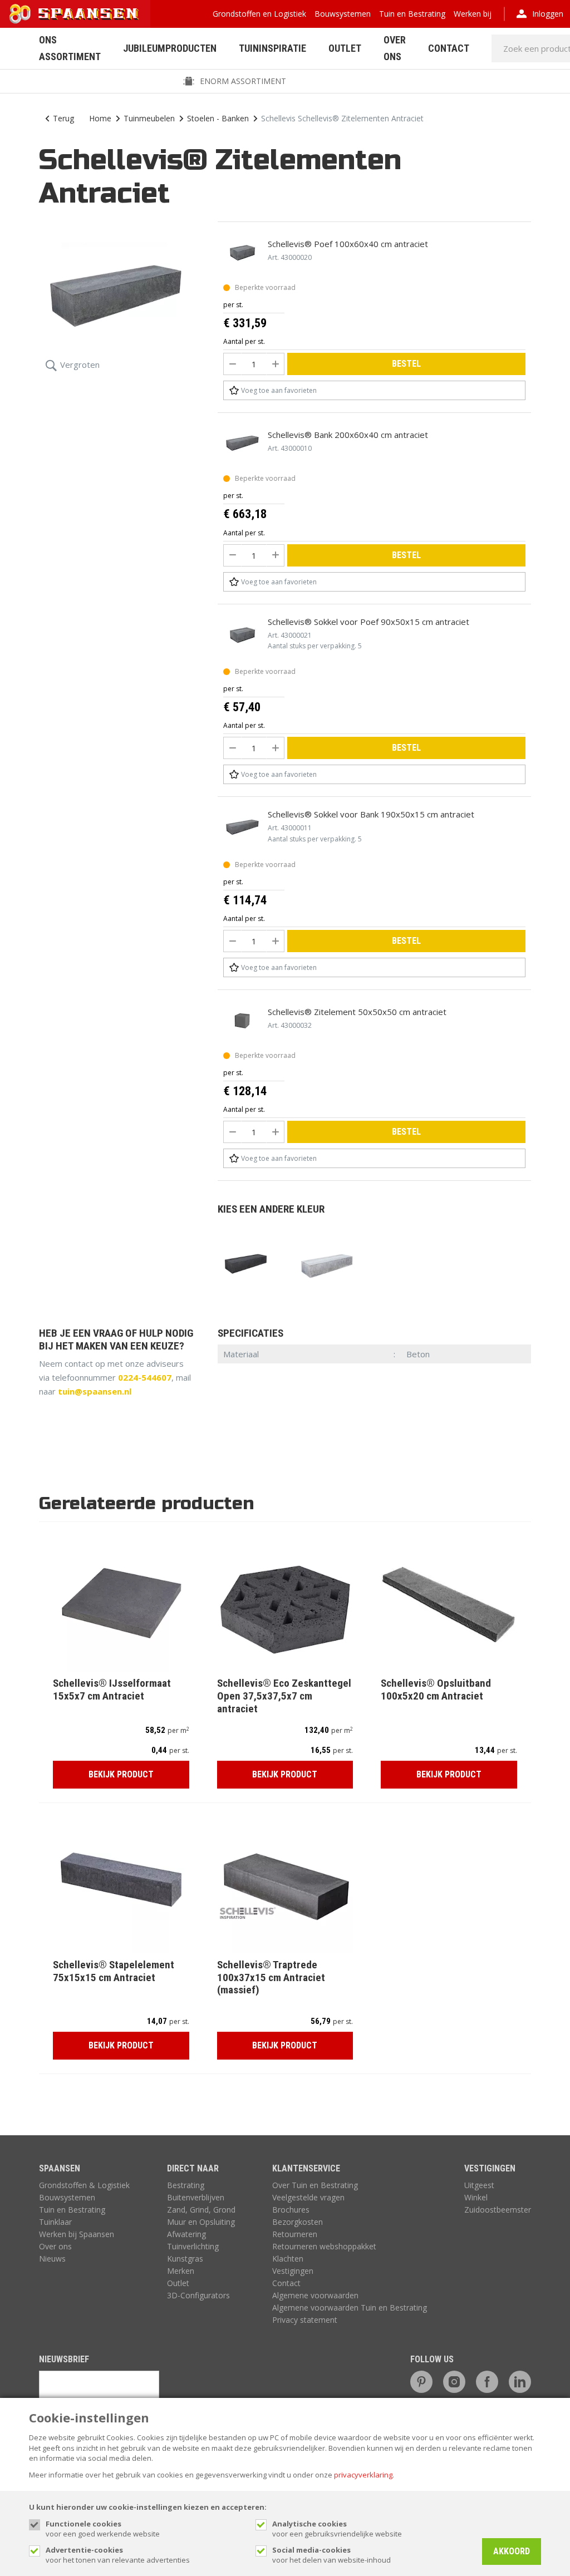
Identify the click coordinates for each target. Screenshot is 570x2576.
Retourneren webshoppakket (324, 2246)
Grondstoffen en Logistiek (259, 14)
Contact (449, 48)
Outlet (345, 48)
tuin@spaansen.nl (95, 1391)
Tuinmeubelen (149, 118)
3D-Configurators (198, 2295)
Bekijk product (121, 1774)
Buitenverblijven (196, 2197)
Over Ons (395, 48)
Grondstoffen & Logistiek (84, 2185)
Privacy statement (305, 2320)
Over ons (55, 2246)
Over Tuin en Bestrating (315, 2185)
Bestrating (186, 2185)
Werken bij (473, 14)
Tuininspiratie (272, 48)
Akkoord (512, 2551)
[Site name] (75, 14)
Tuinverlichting (193, 2246)
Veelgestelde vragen (308, 2197)
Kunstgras (185, 2259)
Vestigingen (293, 2271)
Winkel (476, 2197)
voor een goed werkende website (103, 2529)
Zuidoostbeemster (498, 2210)
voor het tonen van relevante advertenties (118, 2555)
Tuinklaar (55, 2222)
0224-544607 (145, 1377)
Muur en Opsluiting (201, 2222)
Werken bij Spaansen (77, 2234)
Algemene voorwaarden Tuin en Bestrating (350, 2307)
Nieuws (52, 2259)
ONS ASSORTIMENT (70, 48)
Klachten (288, 2259)
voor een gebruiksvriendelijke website (337, 2529)
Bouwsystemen (343, 14)
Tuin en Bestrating (412, 14)
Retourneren (295, 2234)
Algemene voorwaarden (315, 2295)
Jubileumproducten (170, 48)
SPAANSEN (60, 2168)
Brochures (291, 2210)
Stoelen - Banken (218, 118)
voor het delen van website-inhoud (331, 2555)
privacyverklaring (363, 2475)
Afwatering (186, 2234)
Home (100, 118)
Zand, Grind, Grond (201, 2210)
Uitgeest (479, 2185)
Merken (181, 2271)
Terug (63, 118)
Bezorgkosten (298, 2222)
